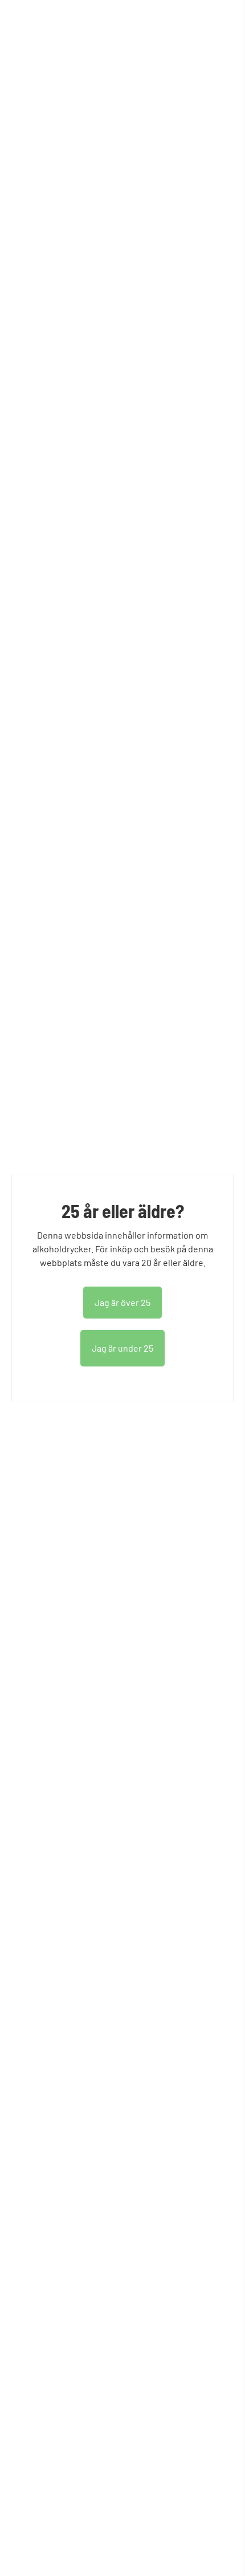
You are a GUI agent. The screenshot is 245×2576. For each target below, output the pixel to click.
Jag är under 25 (122, 1348)
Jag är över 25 (122, 1302)
